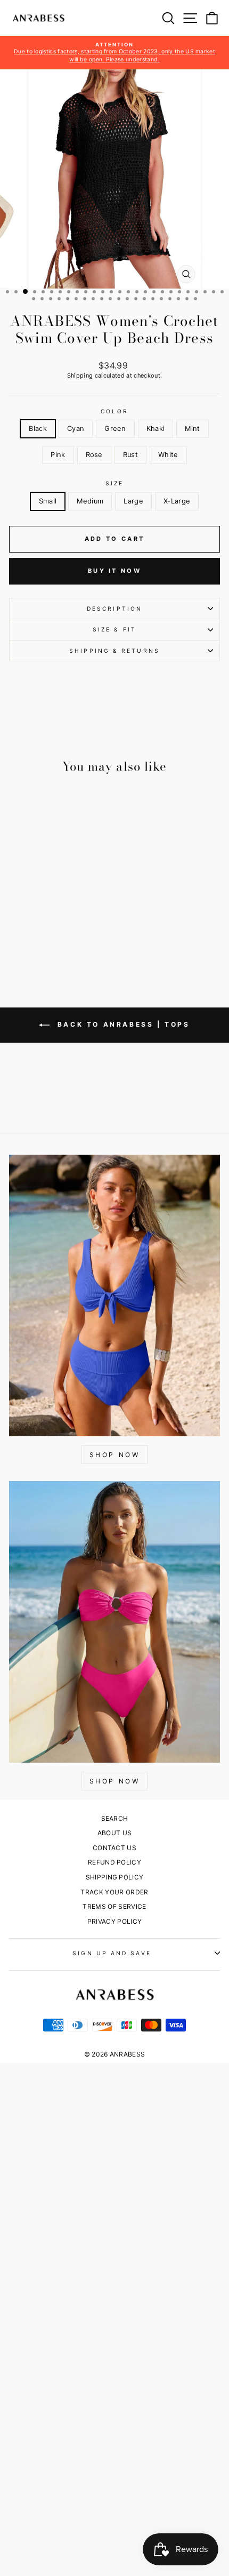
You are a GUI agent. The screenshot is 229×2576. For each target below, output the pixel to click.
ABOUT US (115, 1833)
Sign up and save (112, 1953)
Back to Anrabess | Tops (122, 1024)
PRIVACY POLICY (115, 1921)
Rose (94, 455)
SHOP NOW (115, 1455)
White (168, 455)
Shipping (80, 375)
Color (114, 411)
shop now (115, 1781)
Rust (130, 455)
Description (114, 609)
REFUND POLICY (114, 1862)
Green (115, 429)
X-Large (177, 501)
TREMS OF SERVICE (114, 1906)
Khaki (156, 429)
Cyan (76, 429)
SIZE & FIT (114, 629)
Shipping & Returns (114, 651)
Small (48, 501)
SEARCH (115, 1818)
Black (38, 429)
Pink (58, 455)
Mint (192, 429)
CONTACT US (114, 1848)
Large (133, 501)
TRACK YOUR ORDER (114, 1892)
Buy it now (114, 571)
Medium (90, 501)
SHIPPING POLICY (115, 1877)
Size (114, 483)
